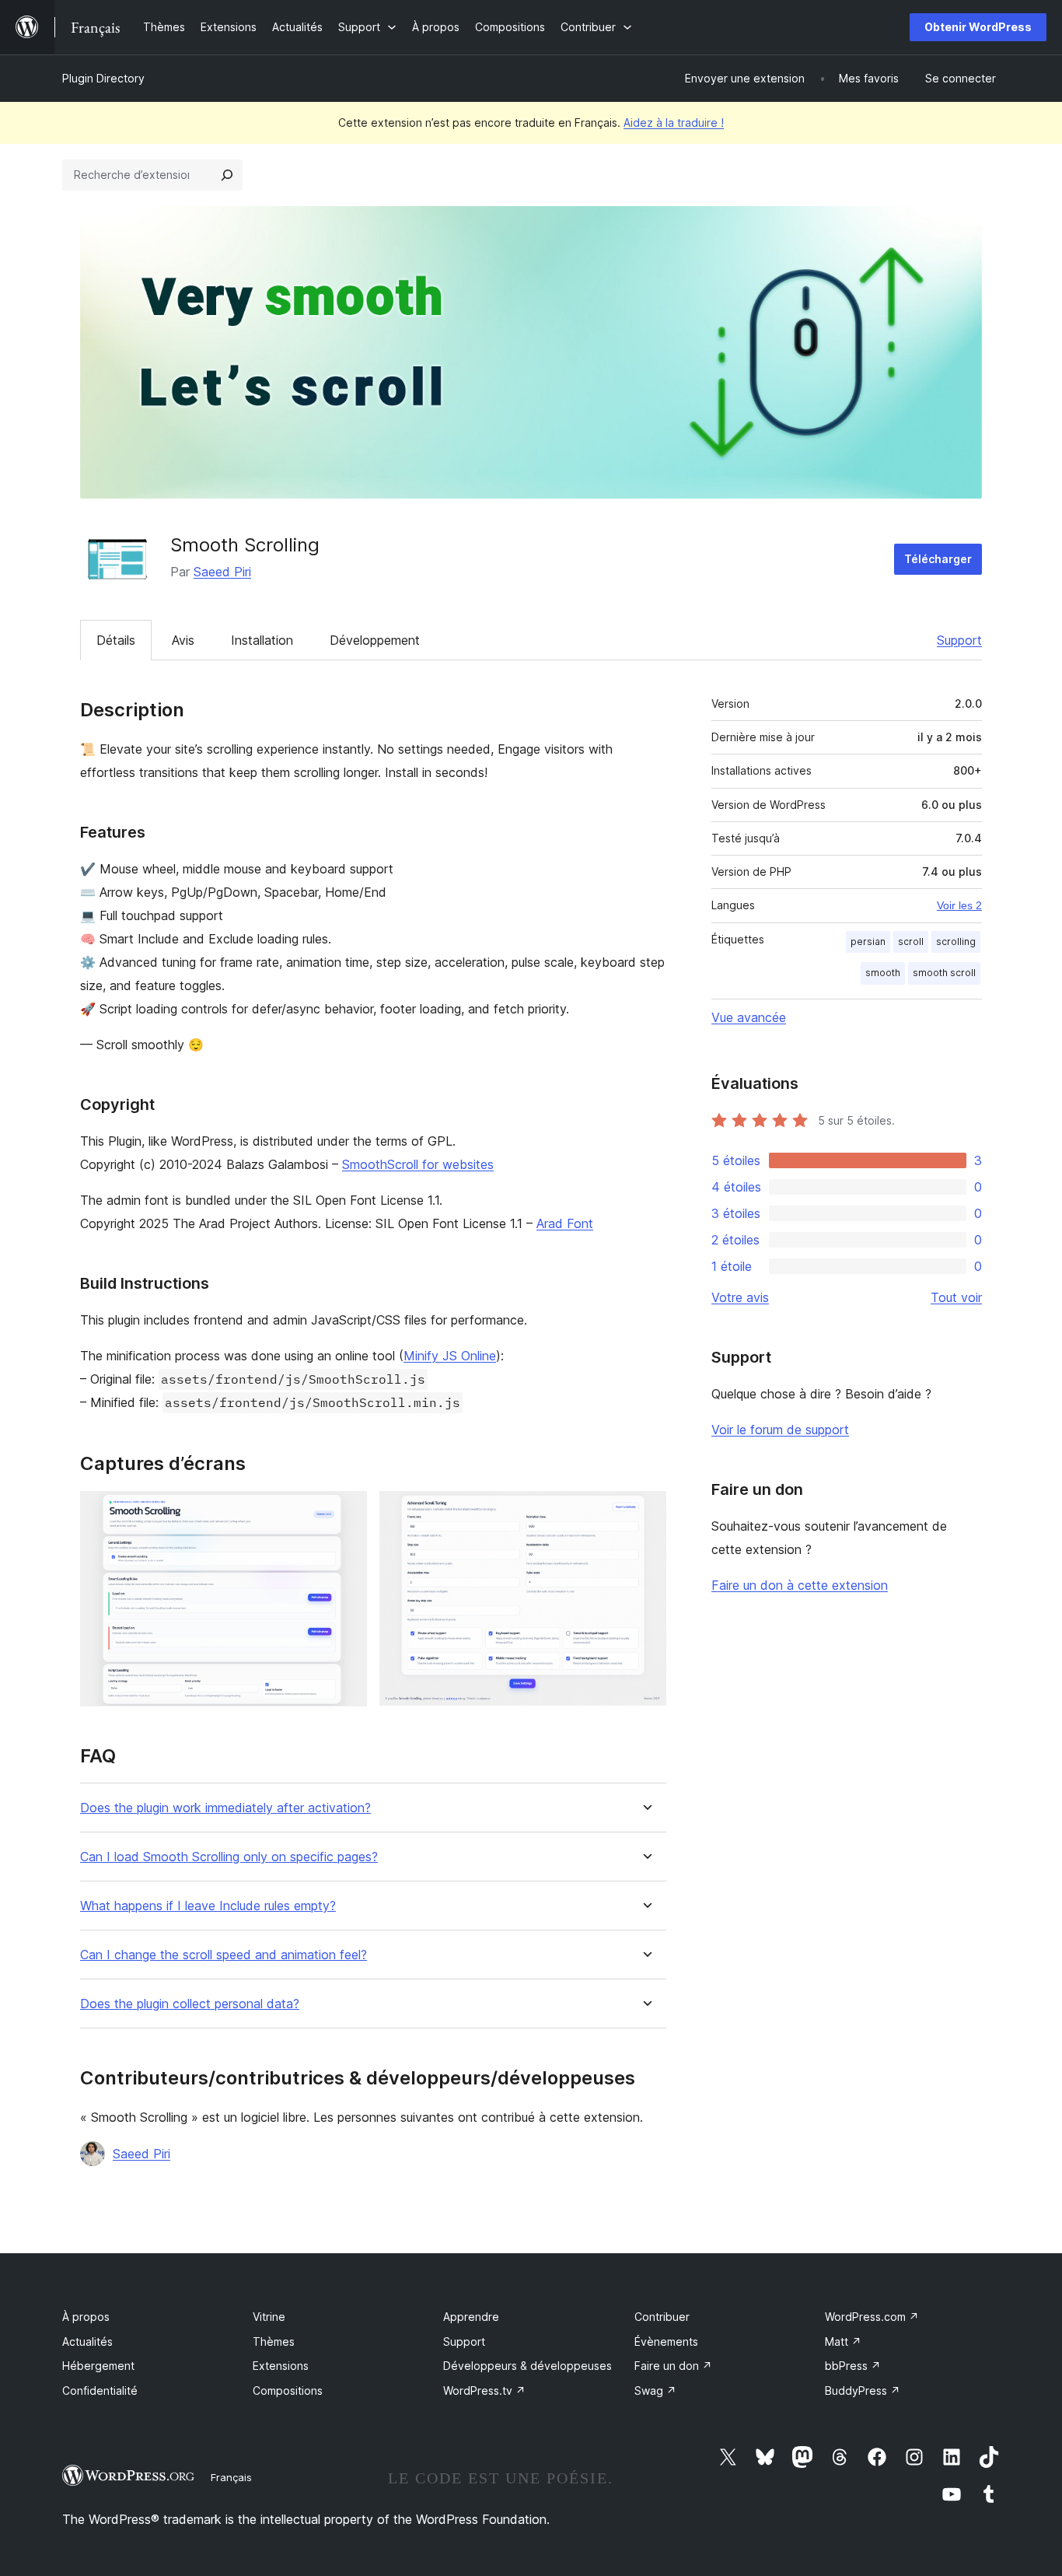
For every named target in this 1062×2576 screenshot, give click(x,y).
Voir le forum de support (780, 1430)
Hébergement (98, 2366)
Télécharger (938, 559)
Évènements (666, 2341)
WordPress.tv (484, 2390)
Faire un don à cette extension (800, 1585)
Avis (183, 640)
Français (231, 2477)
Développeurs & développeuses (528, 2366)
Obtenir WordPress (978, 27)
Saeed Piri (222, 572)
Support (959, 640)
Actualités (87, 2341)
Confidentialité (100, 2390)
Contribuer (662, 2317)
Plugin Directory (103, 78)
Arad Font (565, 1223)
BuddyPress (863, 2390)
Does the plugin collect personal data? (190, 2004)
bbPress (853, 2366)
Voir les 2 (959, 905)
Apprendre (471, 2317)
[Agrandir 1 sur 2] (346, 1512)
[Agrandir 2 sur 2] (645, 1512)
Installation (262, 640)
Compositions (288, 2390)
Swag (655, 2390)
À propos (86, 2317)
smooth (883, 973)
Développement (375, 640)
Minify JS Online (450, 1356)
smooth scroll (944, 973)
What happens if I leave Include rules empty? (208, 1906)
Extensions (281, 2366)
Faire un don (673, 2366)
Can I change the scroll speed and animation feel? (224, 1955)
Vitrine (269, 2317)
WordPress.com (872, 2317)
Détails (116, 640)
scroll (911, 941)
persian (868, 941)
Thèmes (274, 2341)
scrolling (956, 941)
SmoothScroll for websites (418, 1164)
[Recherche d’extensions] (227, 175)
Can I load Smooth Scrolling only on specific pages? (229, 1857)
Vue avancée (749, 1017)
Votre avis (740, 1297)
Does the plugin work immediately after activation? (225, 1808)
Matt (843, 2341)
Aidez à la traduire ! (674, 122)
